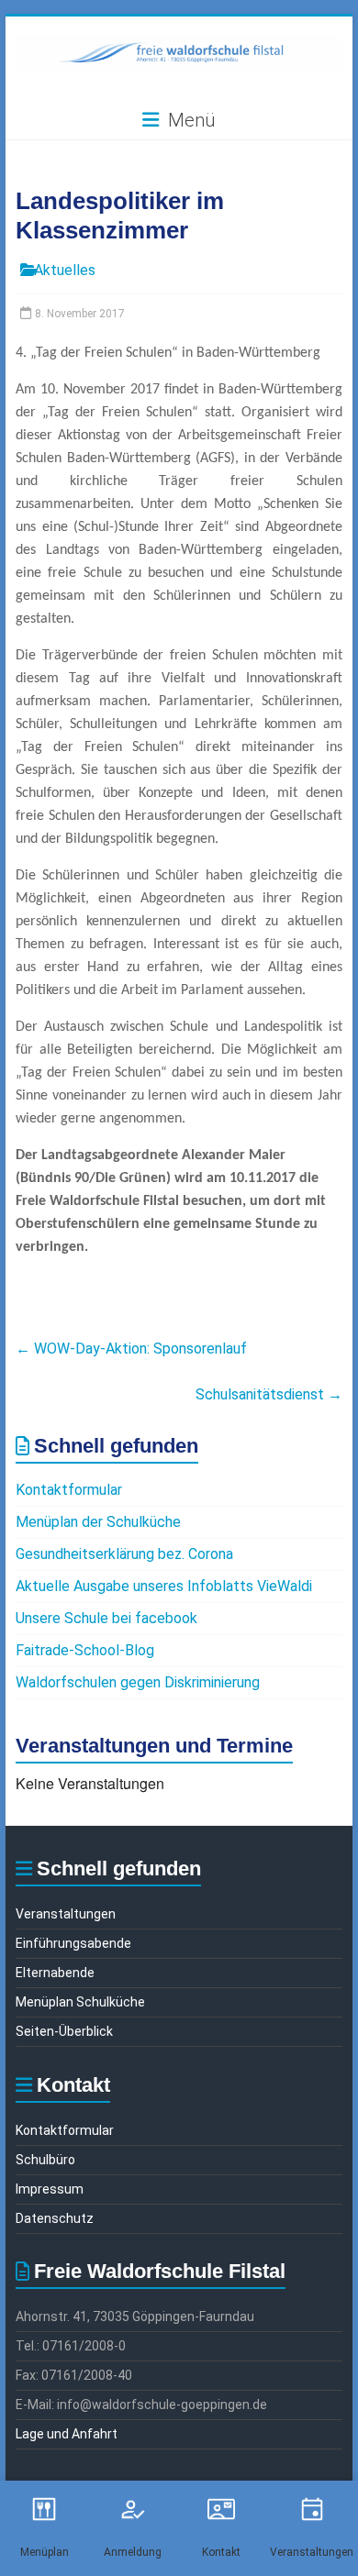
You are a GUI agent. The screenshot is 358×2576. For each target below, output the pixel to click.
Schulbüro (45, 2160)
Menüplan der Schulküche (98, 1522)
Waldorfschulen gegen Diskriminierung (138, 1682)
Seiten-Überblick (64, 2031)
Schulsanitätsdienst (269, 1394)
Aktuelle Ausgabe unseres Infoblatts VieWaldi (164, 1586)
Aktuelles (65, 270)
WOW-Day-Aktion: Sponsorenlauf (131, 1349)
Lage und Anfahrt (67, 2434)
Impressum (50, 2189)
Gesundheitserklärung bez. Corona (124, 1554)
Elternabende (55, 1973)
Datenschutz (55, 2218)
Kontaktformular (69, 1490)
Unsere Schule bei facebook (106, 1618)
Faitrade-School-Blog (85, 1650)
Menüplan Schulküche (80, 2002)
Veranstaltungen (66, 1914)
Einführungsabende (73, 1943)
